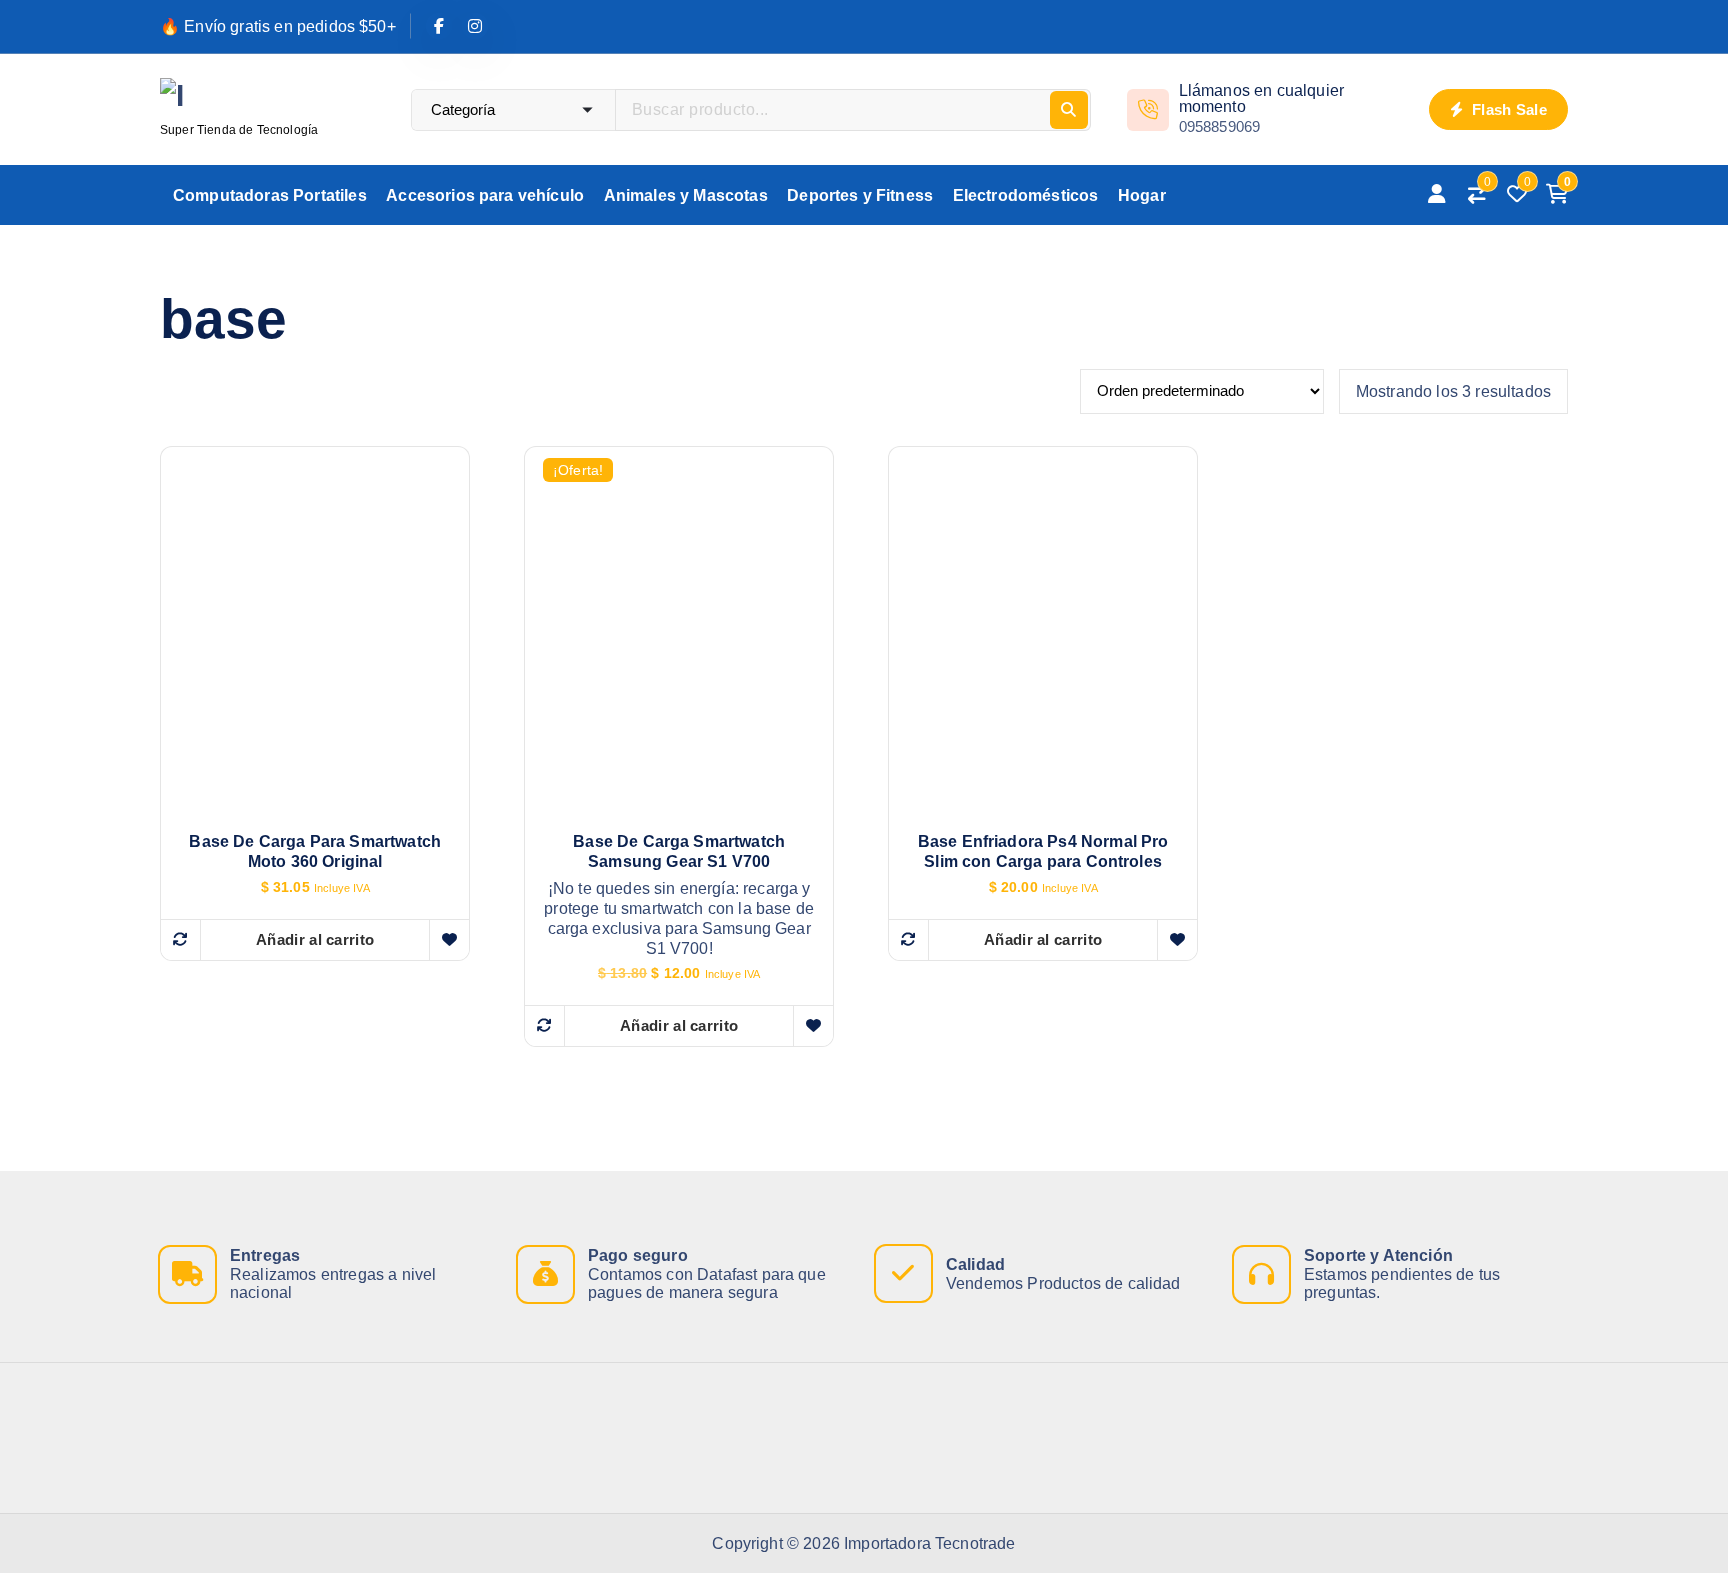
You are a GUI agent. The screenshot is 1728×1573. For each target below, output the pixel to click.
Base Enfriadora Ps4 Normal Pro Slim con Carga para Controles (1043, 851)
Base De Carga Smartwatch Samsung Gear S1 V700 (679, 851)
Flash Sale (1507, 109)
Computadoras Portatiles (270, 195)
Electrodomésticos (1026, 195)
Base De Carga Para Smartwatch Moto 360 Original (315, 851)
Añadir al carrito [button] (315, 939)
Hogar (1142, 195)
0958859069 (1220, 126)
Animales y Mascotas (686, 195)
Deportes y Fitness (860, 195)
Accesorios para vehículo (485, 195)
